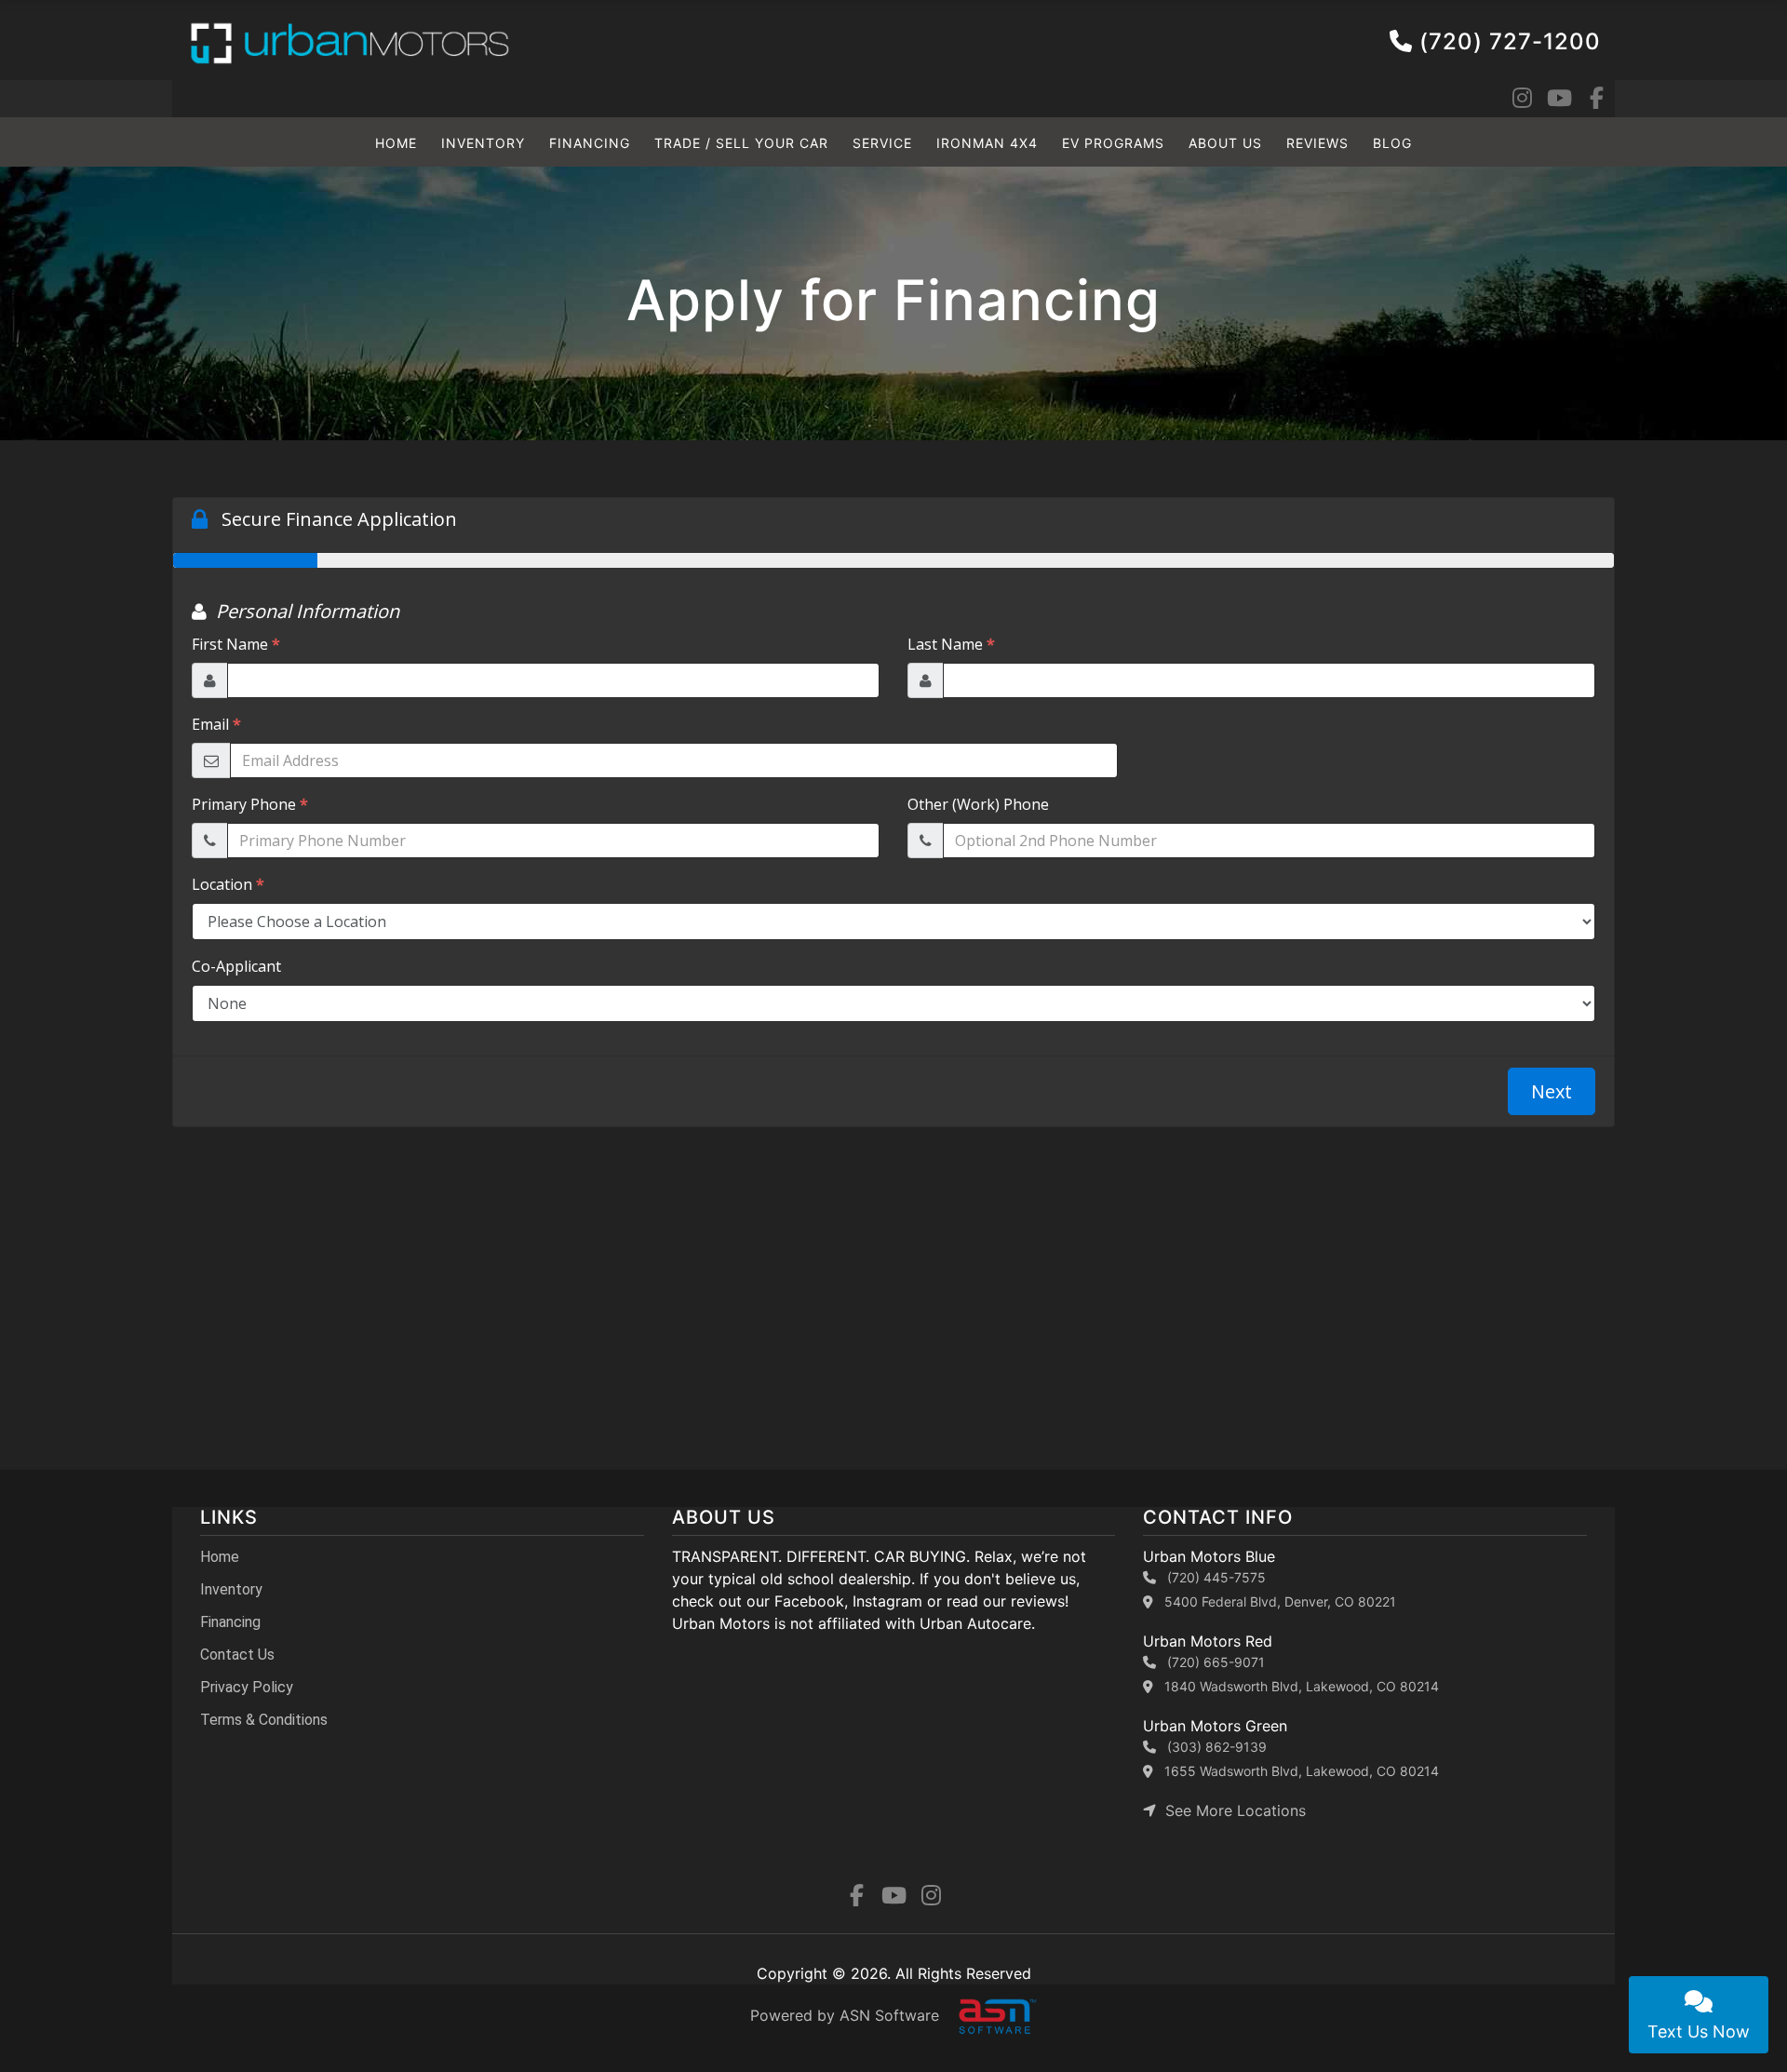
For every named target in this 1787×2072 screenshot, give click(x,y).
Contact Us (237, 1655)
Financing (590, 143)
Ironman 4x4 (987, 143)
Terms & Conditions (264, 1720)
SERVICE (882, 143)
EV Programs (1113, 143)
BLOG (1392, 143)
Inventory (483, 143)
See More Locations (1231, 1810)
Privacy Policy (247, 1687)
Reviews (1317, 143)
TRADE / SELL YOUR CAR (741, 143)
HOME (396, 143)
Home (220, 1557)
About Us (1225, 143)
